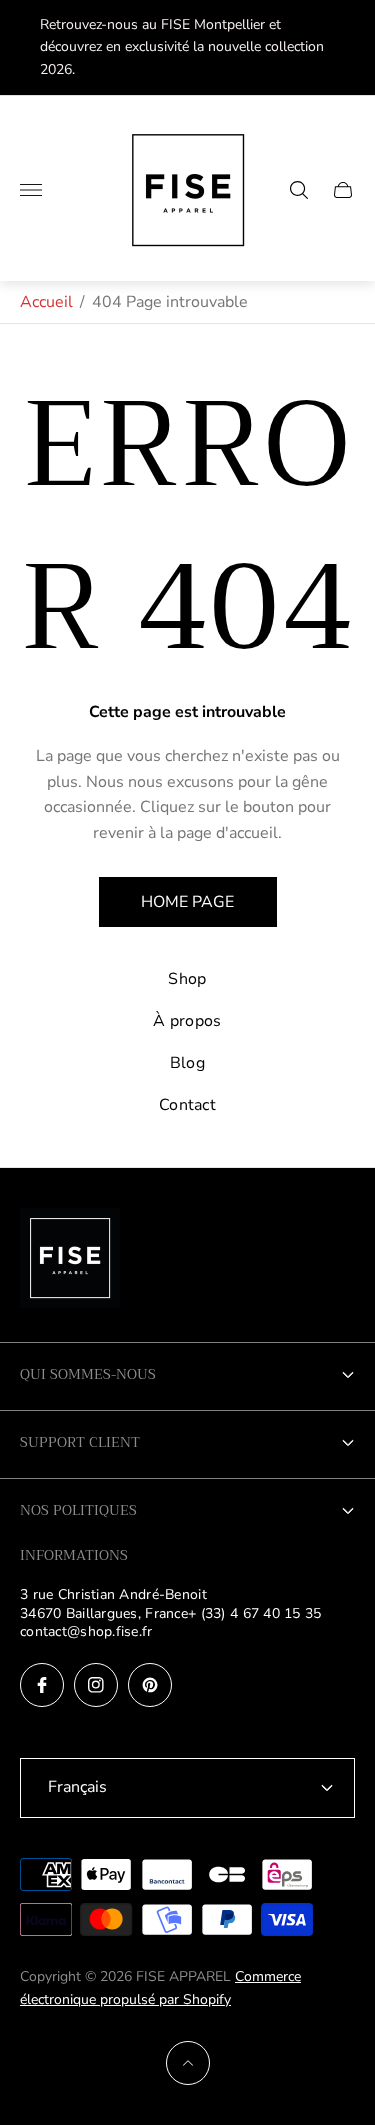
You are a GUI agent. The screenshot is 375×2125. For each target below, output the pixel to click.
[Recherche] (299, 190)
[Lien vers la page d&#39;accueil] (70, 1260)
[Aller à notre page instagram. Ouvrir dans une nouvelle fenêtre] (96, 1685)
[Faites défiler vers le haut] (188, 2063)
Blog (187, 1063)
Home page (187, 902)
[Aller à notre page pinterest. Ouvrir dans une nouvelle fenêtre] (150, 1685)
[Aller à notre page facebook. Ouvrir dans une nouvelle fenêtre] (42, 1685)
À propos (187, 1021)
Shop (187, 979)
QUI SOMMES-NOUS (88, 1374)
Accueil (46, 302)
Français (77, 1787)
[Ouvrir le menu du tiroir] (31, 190)
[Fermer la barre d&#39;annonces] (344, 47)
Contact (187, 1105)
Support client (80, 1442)
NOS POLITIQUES (78, 1510)
